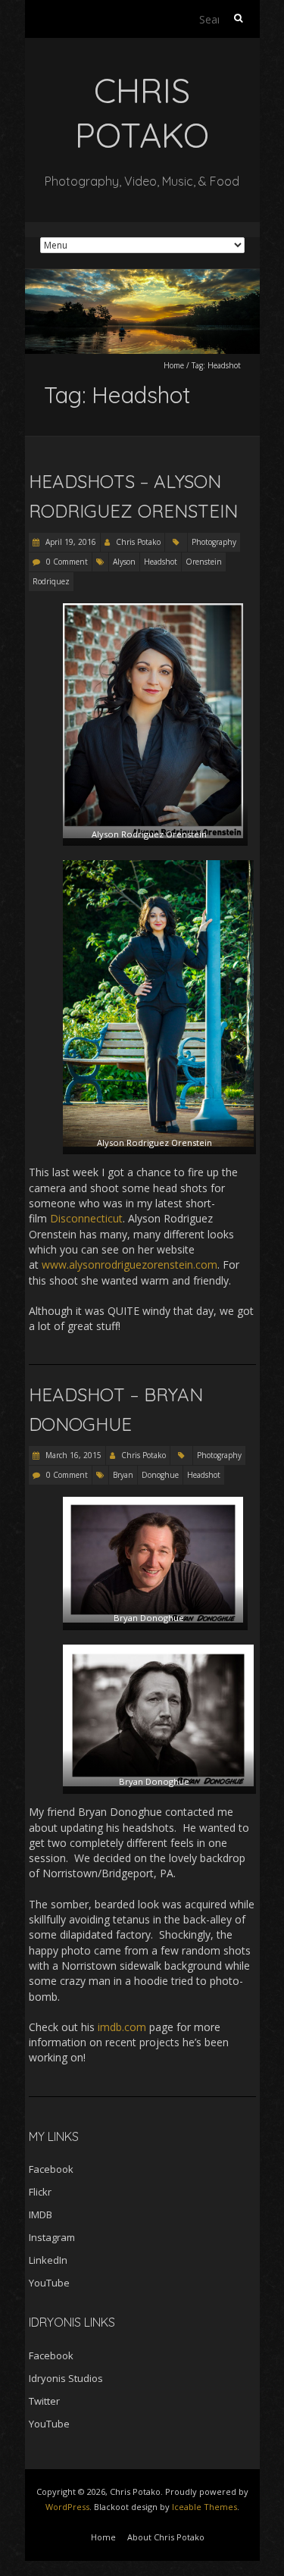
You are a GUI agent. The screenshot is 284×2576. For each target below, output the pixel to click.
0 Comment (67, 562)
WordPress (67, 2507)
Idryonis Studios (66, 2378)
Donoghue (160, 1475)
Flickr (40, 2192)
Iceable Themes (204, 2507)
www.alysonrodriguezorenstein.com (130, 1265)
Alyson (124, 562)
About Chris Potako (166, 2537)
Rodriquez (51, 581)
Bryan (123, 1475)
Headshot (161, 562)
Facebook (51, 2169)
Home (174, 365)
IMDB (41, 2214)
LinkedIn (48, 2260)
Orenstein (204, 562)
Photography (214, 542)
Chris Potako (138, 542)
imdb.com (122, 2027)
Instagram (52, 2237)
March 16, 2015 (72, 1455)
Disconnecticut (86, 1218)
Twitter (44, 2401)
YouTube (49, 2283)
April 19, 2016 (70, 542)
